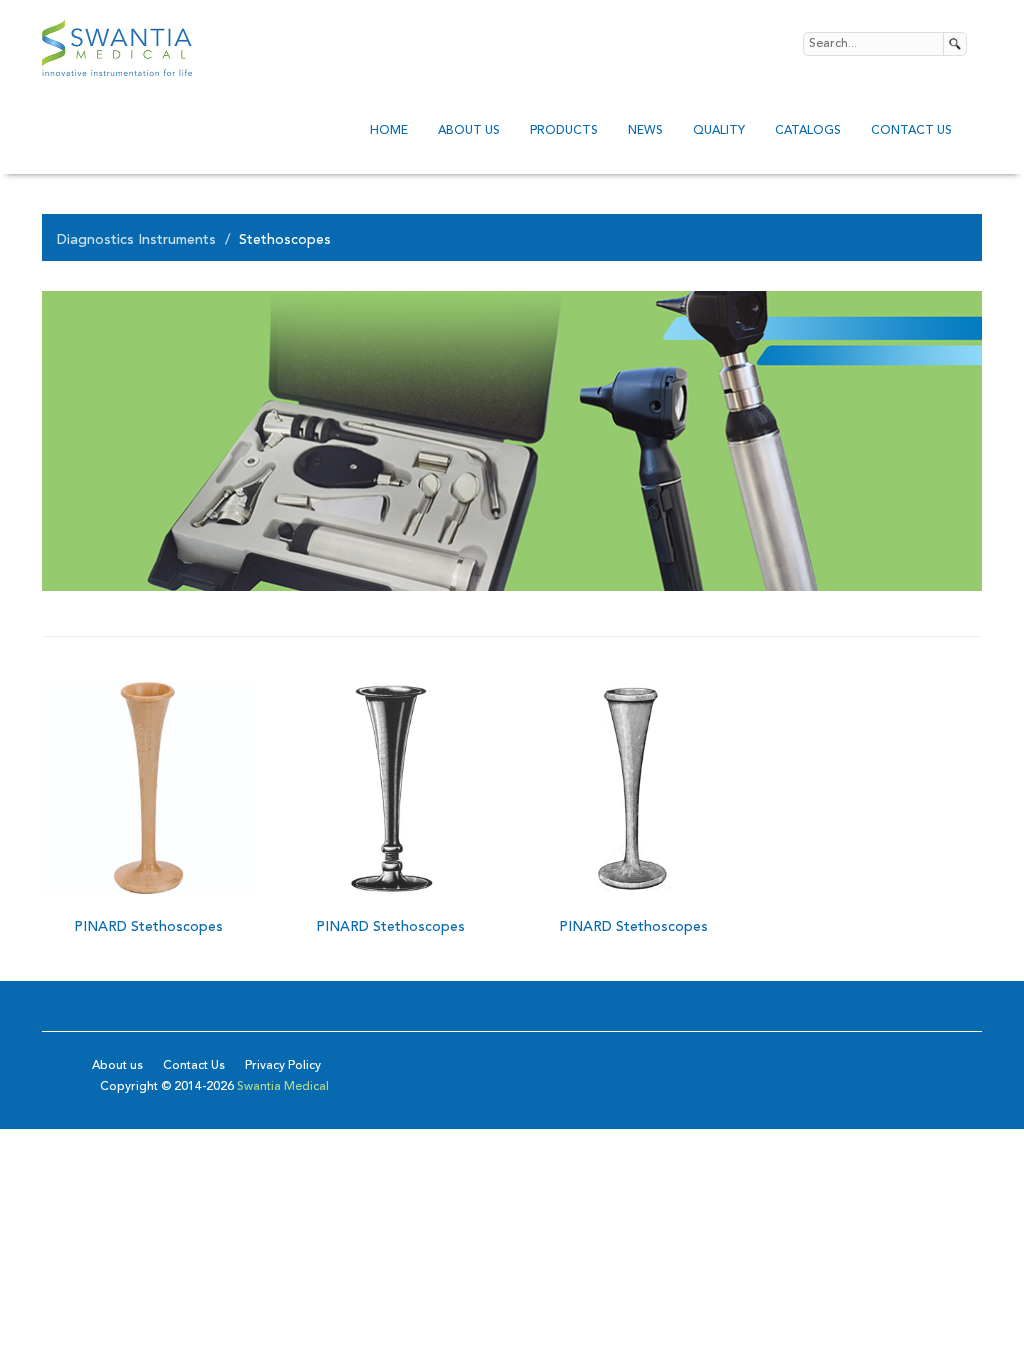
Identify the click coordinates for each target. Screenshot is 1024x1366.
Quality (719, 131)
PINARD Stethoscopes (148, 927)
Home (389, 131)
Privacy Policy (283, 1066)
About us (117, 1066)
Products (564, 131)
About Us (469, 131)
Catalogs (808, 131)
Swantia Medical (281, 1087)
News (645, 131)
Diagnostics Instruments (136, 240)
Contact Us (911, 131)
